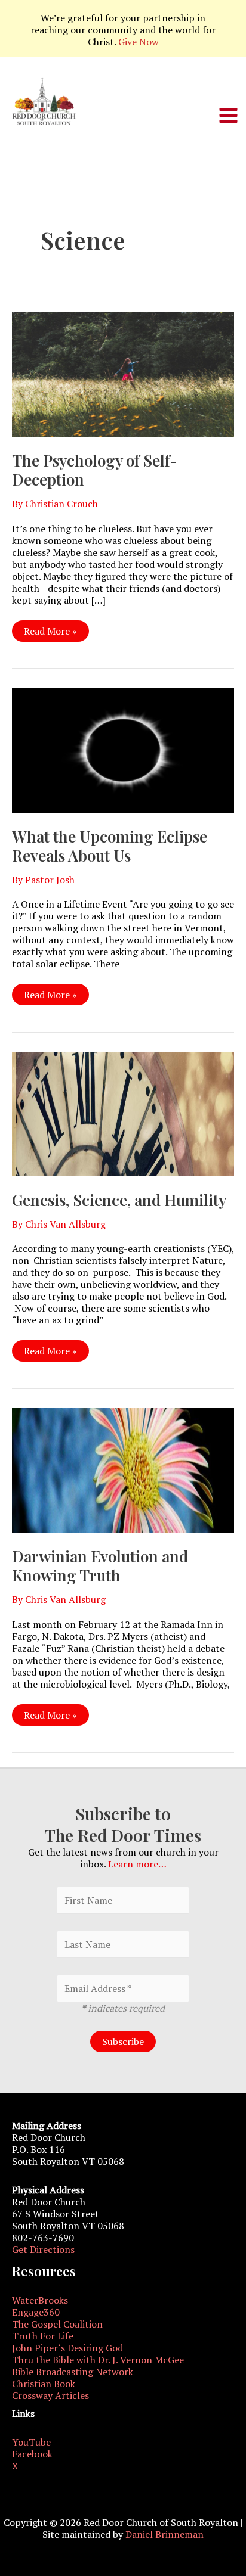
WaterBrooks (40, 2300)
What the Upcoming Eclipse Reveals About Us (110, 846)
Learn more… (137, 1864)
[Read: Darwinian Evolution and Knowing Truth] (123, 1469)
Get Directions (43, 2249)
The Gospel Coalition (57, 2324)
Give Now (139, 42)
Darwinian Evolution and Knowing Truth (100, 1566)
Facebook (32, 2454)
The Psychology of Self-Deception (95, 470)
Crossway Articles (50, 2395)
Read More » (50, 633)
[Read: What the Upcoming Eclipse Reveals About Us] (123, 749)
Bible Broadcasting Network (73, 2372)
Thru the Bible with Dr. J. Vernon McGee (98, 2360)
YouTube (31, 2442)
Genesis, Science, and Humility (119, 1200)
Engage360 (36, 2312)
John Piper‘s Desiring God (67, 2348)
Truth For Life (43, 2336)
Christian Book (44, 2384)
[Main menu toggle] (228, 115)
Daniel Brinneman (164, 2534)
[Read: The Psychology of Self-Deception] (123, 374)
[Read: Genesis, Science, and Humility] (123, 1113)
